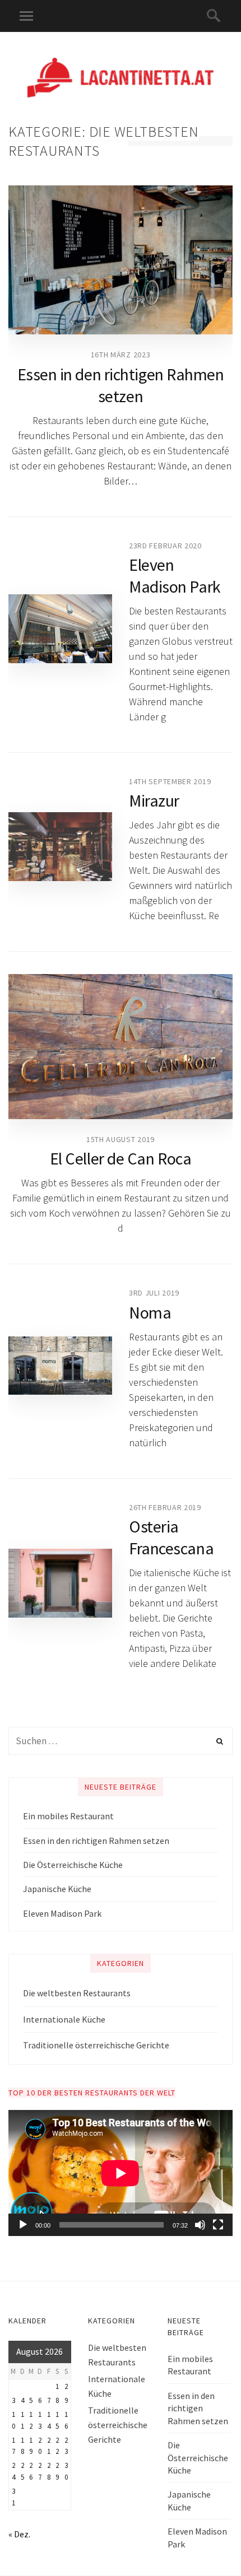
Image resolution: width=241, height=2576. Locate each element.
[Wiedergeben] (23, 2225)
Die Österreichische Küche (73, 1865)
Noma (150, 1312)
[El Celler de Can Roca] (121, 1047)
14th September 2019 (170, 781)
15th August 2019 (121, 1139)
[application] (121, 2173)
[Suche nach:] (121, 1741)
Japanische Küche (57, 1889)
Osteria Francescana (171, 1537)
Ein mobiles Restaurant (68, 1816)
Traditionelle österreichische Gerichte (96, 2045)
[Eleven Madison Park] (60, 629)
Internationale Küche (64, 2019)
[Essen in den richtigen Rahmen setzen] (121, 260)
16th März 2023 (121, 355)
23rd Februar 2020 (165, 546)
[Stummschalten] (200, 2225)
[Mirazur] (60, 847)
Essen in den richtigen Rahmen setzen (121, 385)
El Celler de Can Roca (121, 1158)
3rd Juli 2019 (154, 1293)
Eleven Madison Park (175, 576)
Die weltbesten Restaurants (77, 1993)
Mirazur (154, 800)
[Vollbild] (218, 2225)
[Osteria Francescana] (60, 1583)
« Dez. (19, 2534)
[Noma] (60, 1366)
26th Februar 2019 (165, 1507)
